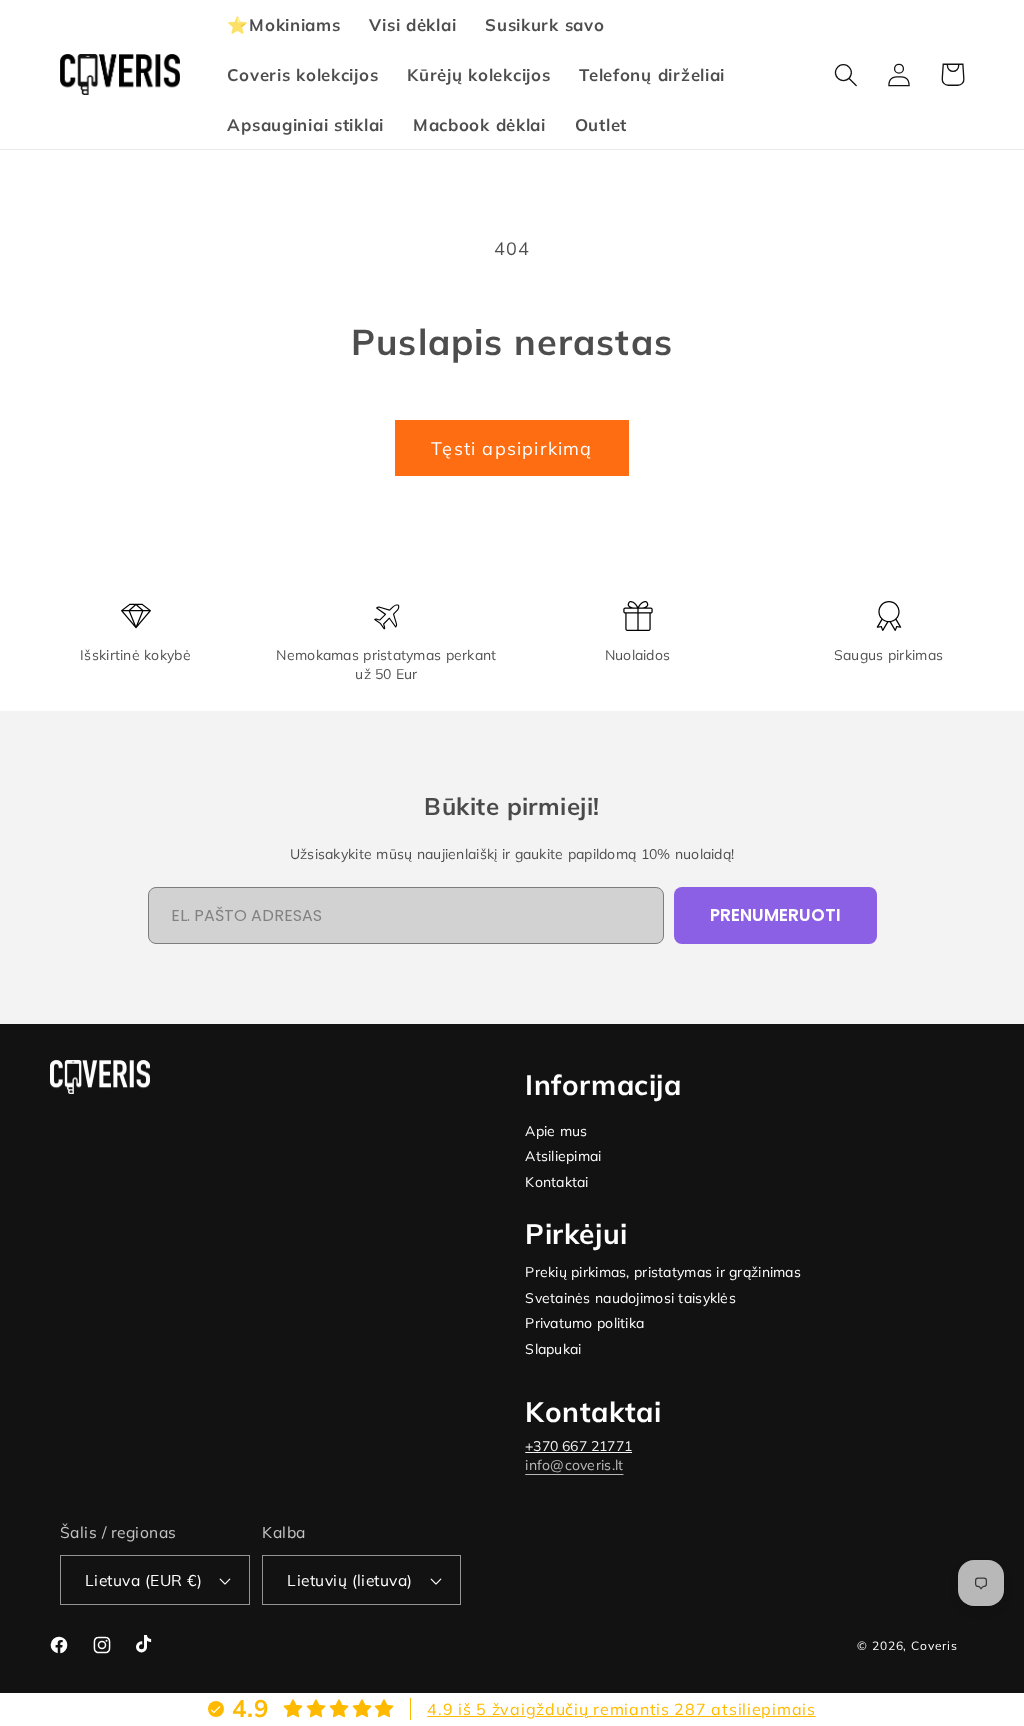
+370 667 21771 (578, 1446)
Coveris (934, 1645)
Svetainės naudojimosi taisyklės (630, 1298)
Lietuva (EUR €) (143, 1580)
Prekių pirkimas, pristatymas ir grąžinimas (663, 1272)
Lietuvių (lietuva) (350, 1580)
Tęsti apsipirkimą (511, 448)
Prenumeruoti (775, 915)
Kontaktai (557, 1182)
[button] (846, 74)
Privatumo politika (584, 1323)
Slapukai (553, 1349)
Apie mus (556, 1131)
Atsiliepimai (563, 1156)
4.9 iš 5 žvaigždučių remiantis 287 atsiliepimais (621, 1709)
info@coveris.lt (574, 1465)
